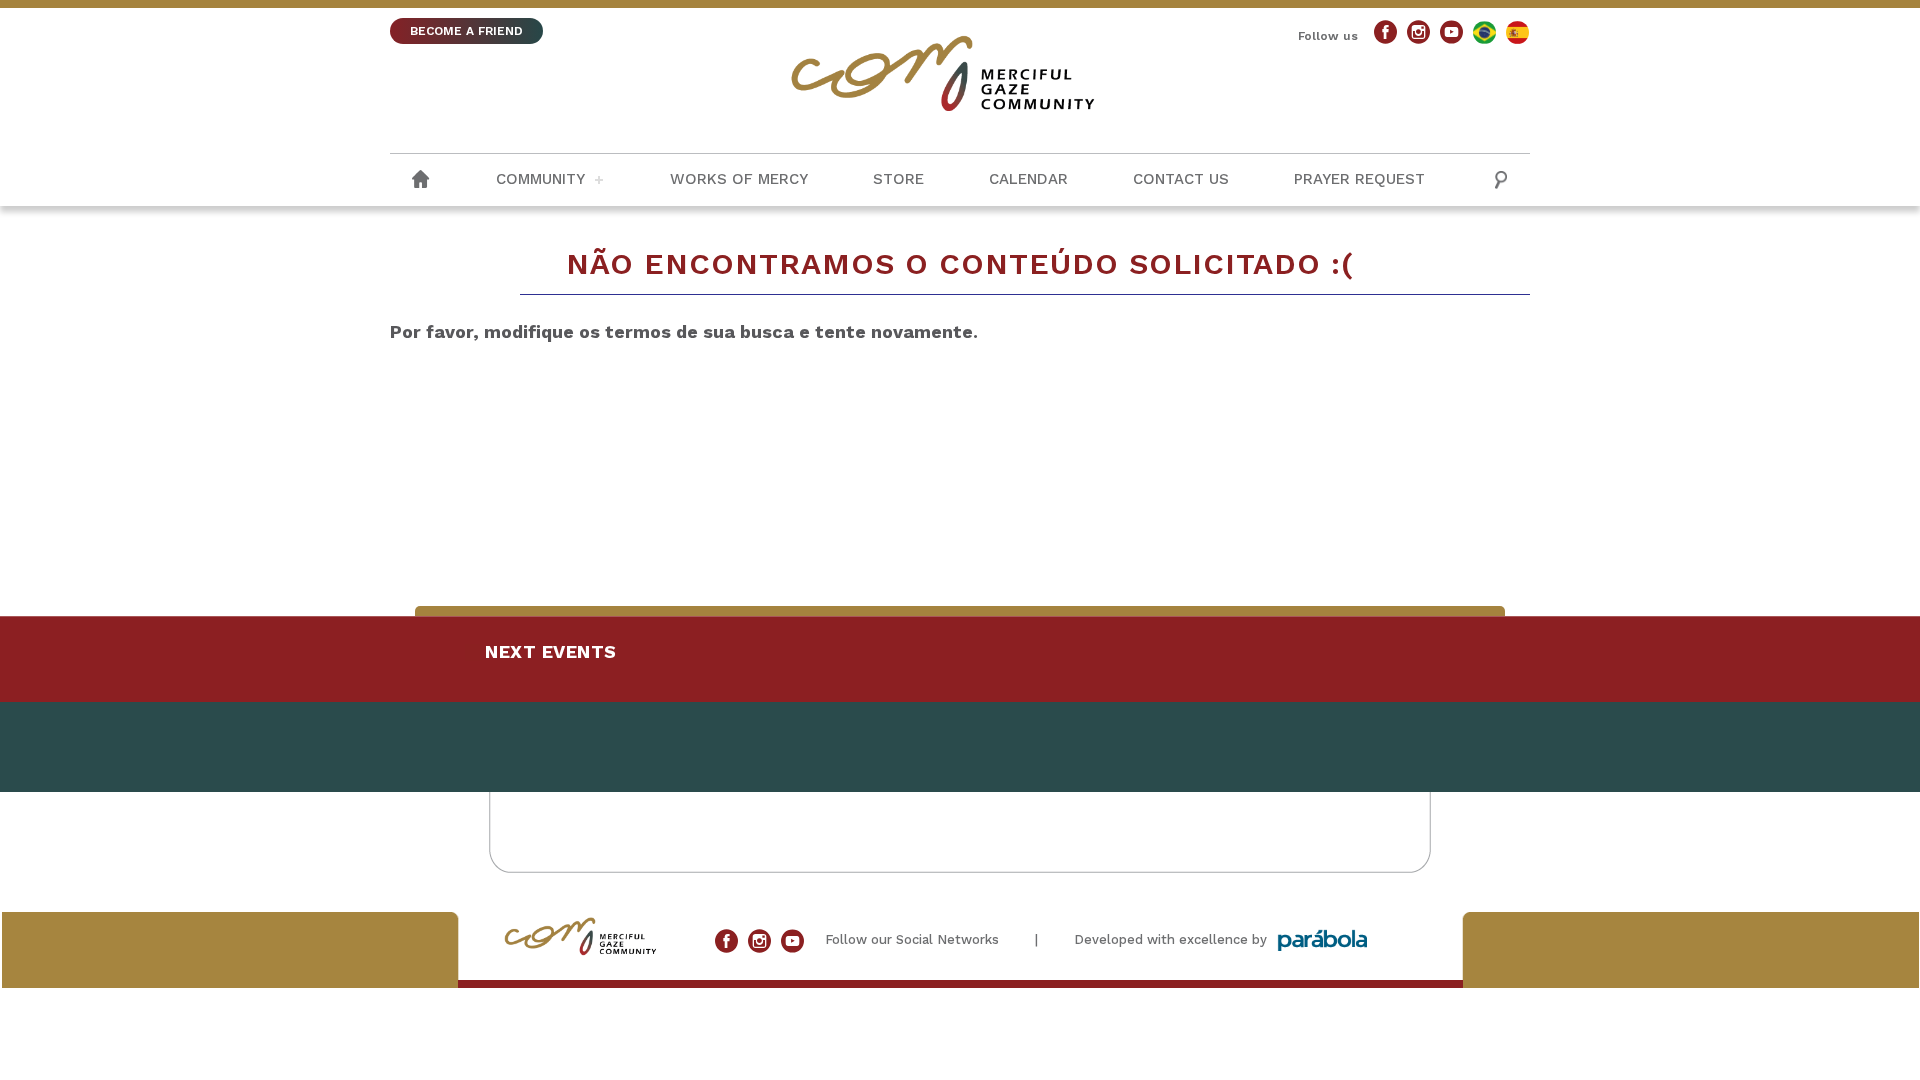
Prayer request (1359, 179)
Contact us (1181, 179)
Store (898, 179)
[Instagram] (1418, 32)
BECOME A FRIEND (466, 31)
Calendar (1028, 179)
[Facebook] (1385, 32)
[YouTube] (1451, 32)
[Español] (1517, 32)
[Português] (1484, 32)
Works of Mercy (739, 179)
